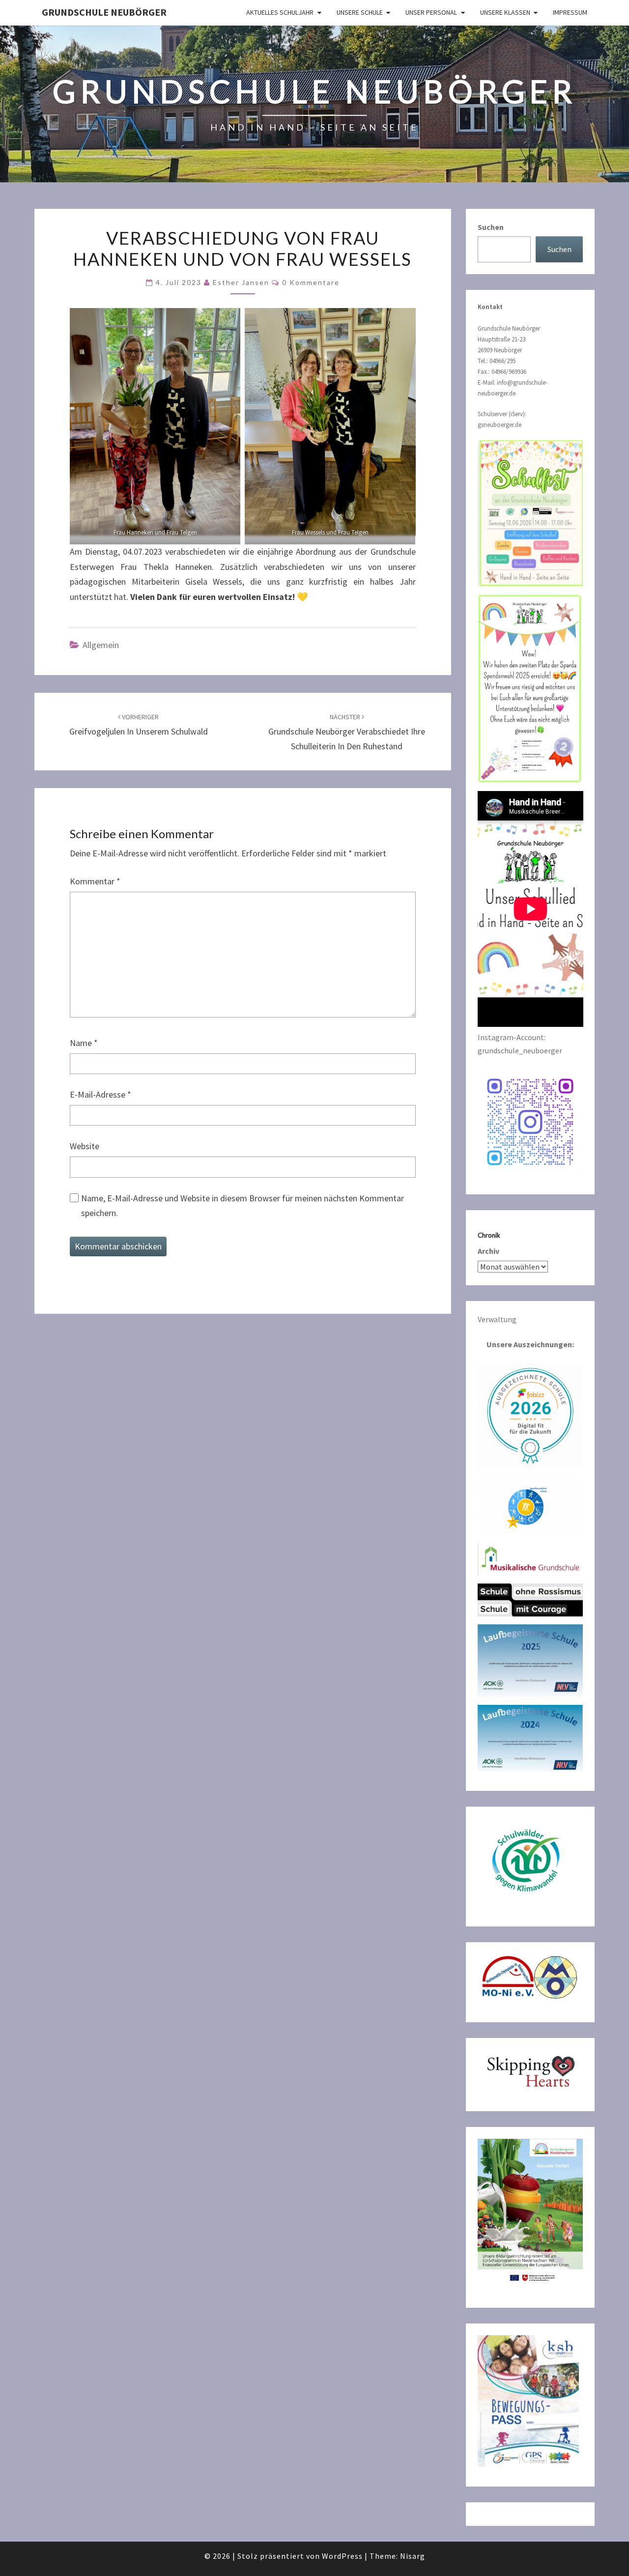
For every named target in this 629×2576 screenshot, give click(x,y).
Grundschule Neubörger (104, 12)
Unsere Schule (360, 12)
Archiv (488, 1251)
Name (84, 1043)
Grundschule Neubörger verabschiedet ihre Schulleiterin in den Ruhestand (347, 732)
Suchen (491, 227)
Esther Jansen (241, 282)
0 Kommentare (311, 282)
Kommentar (95, 881)
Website (85, 1146)
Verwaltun (495, 1319)
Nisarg (413, 2556)
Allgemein (101, 645)
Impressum (570, 12)
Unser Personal (431, 12)
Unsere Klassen (505, 12)
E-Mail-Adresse (100, 1094)
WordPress (342, 2556)
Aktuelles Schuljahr (280, 12)
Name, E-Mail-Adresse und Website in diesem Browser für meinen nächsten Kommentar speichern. (243, 1206)
